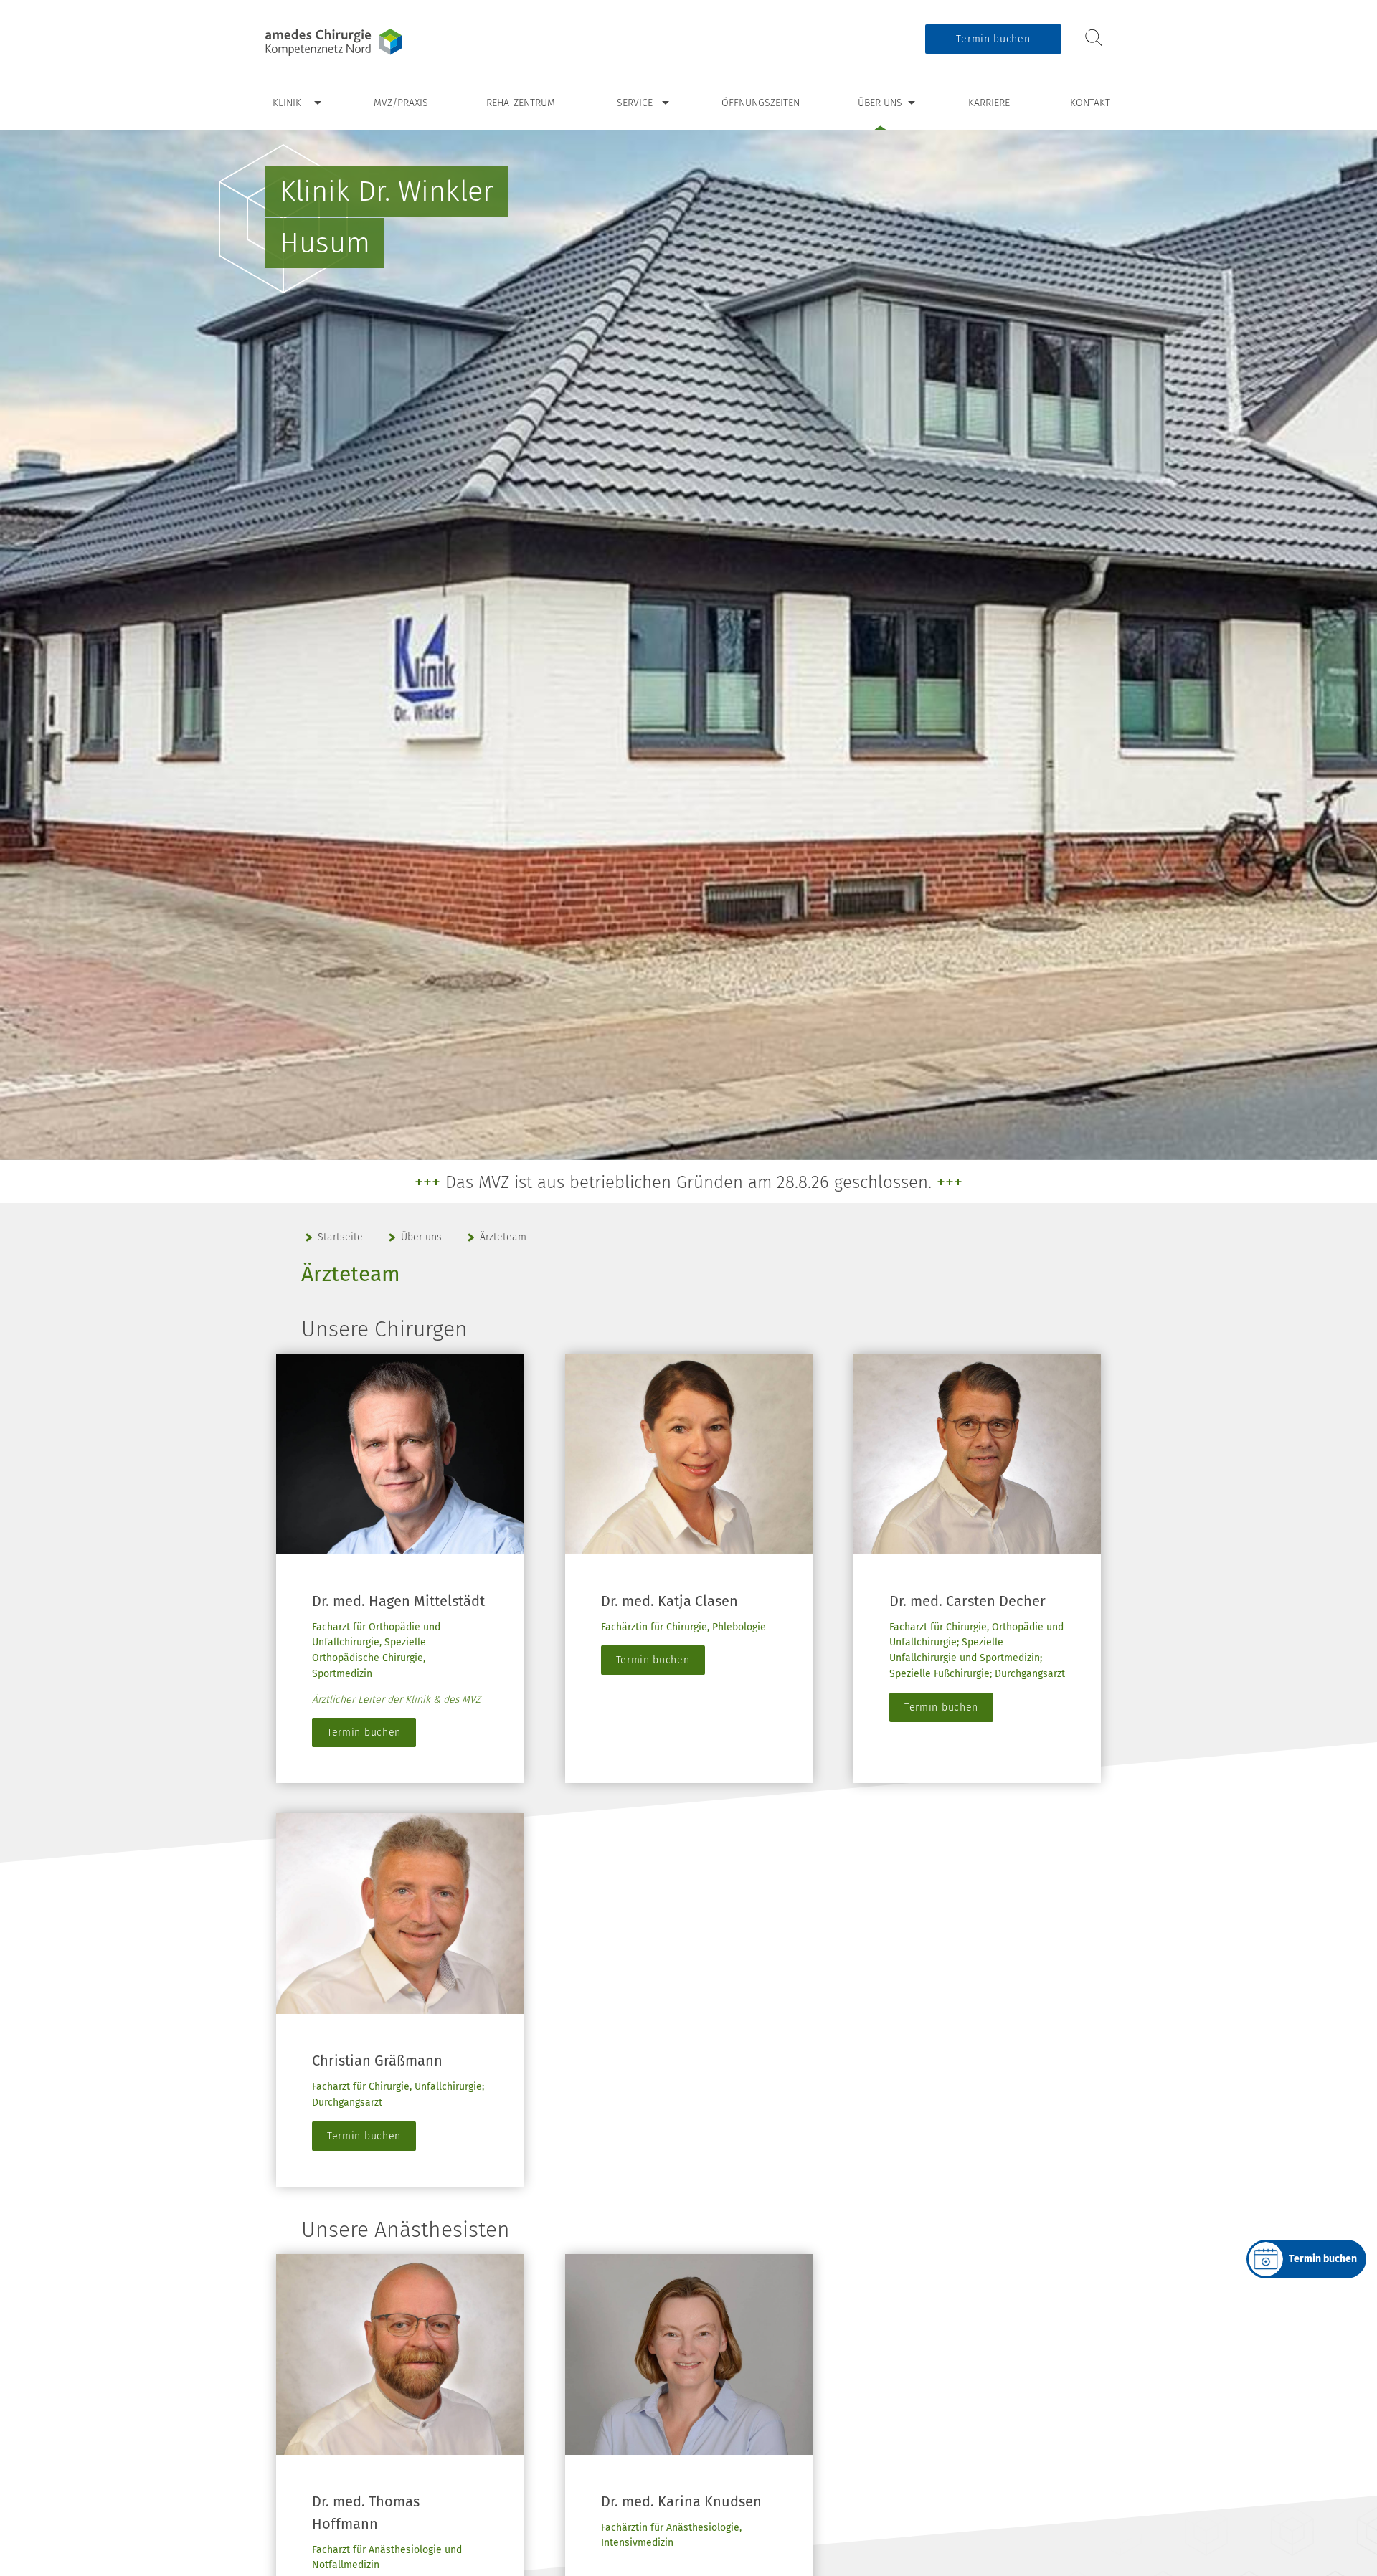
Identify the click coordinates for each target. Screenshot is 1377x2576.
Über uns (880, 103)
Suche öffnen (1094, 38)
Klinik (287, 103)
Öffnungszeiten (761, 103)
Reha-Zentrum (521, 103)
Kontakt (1090, 103)
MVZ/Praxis (401, 103)
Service (635, 103)
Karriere (989, 103)
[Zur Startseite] (355, 42)
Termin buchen (993, 39)
